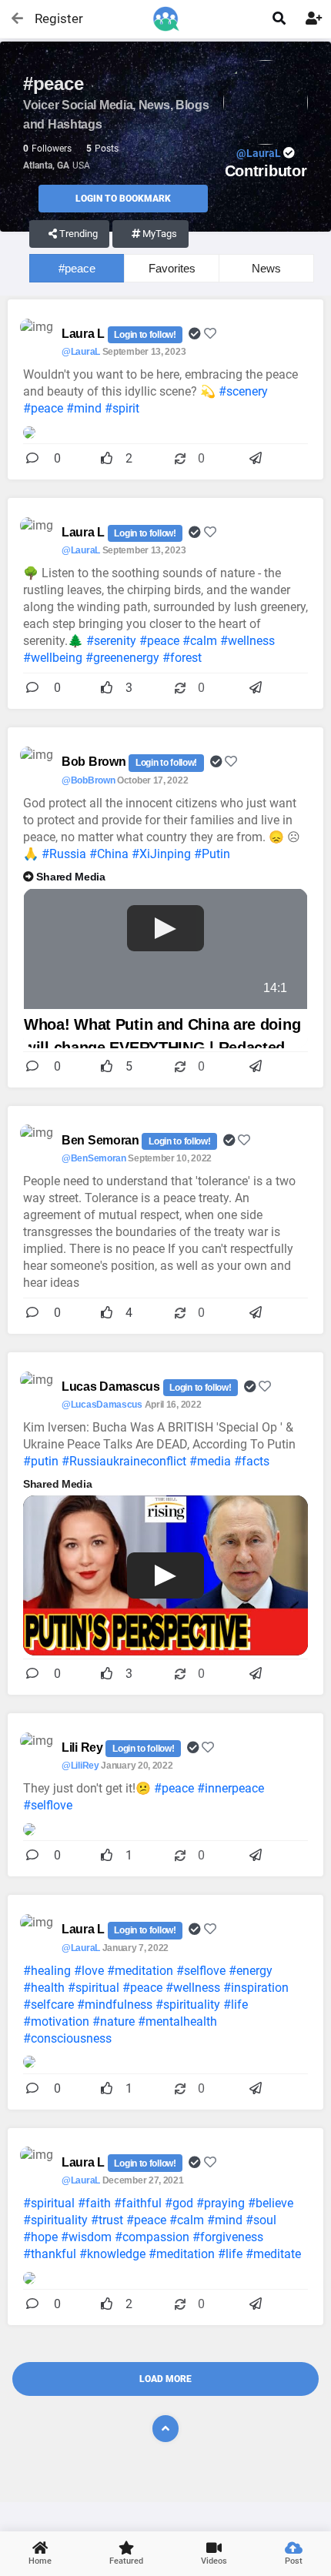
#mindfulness (115, 2005)
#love (89, 1971)
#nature (114, 2021)
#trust (107, 2220)
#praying (221, 2203)
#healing (47, 1971)
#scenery (243, 391)
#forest (182, 658)
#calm (200, 641)
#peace (77, 268)
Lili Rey (84, 1747)
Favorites (172, 268)
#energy (251, 1971)
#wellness (247, 641)
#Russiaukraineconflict (124, 1461)
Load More (165, 2379)
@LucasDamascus (102, 1405)
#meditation (140, 1971)
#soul (261, 2220)
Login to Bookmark (123, 199)
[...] (29, 431)
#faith (94, 2203)
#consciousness (67, 2038)
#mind (84, 408)
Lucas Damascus (112, 1387)
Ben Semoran (102, 1140)
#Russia (64, 854)
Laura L (85, 334)
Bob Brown (95, 762)
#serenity (111, 641)
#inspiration (256, 1988)
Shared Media (70, 877)
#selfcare (48, 2005)
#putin (41, 1461)
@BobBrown (88, 780)
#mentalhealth (177, 2021)
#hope (40, 2237)
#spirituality (188, 2005)
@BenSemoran (94, 1158)
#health (44, 1988)
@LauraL (81, 352)
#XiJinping (161, 854)
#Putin (212, 854)
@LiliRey (80, 1766)
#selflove (48, 1805)
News (266, 268)
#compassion (152, 2237)
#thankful (50, 2254)
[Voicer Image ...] (29, 1828)
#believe (271, 2203)
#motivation (56, 2021)
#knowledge (112, 2254)
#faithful (138, 2203)
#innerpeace (231, 1788)
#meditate (273, 2254)
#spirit (122, 408)
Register (52, 18)
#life (236, 2005)
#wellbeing (53, 658)
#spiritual (94, 1988)
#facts (252, 1461)
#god (179, 2203)
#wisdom (86, 2237)
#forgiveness (228, 2237)
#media (210, 1461)
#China (109, 854)
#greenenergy (122, 658)
